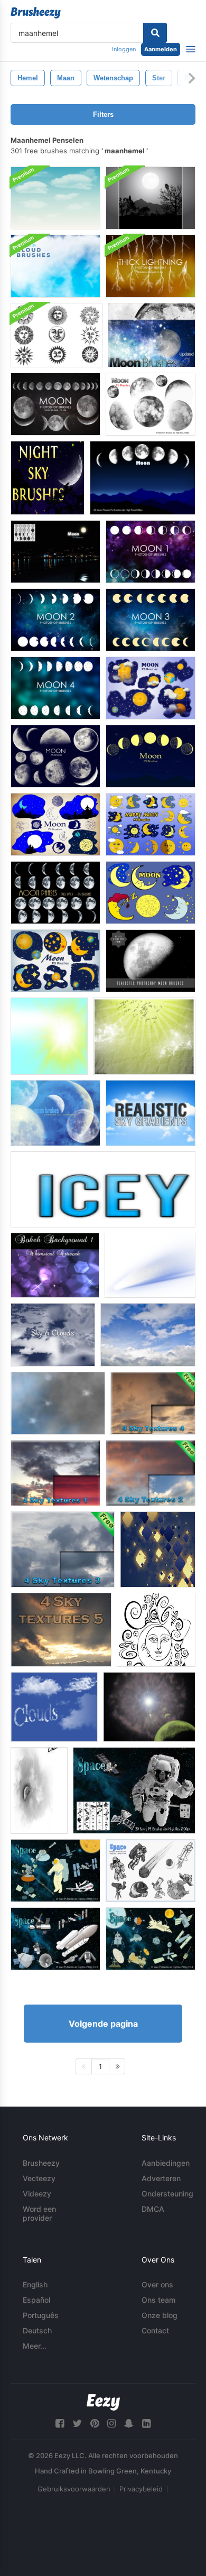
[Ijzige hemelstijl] (103, 1189)
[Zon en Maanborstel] (156, 1630)
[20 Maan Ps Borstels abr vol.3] (151, 756)
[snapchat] (129, 2423)
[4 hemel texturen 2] (151, 1473)
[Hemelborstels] (49, 1036)
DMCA (153, 2209)
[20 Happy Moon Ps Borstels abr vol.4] (151, 893)
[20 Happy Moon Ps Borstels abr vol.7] (151, 824)
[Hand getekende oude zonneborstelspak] (57, 335)
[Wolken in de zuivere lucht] (54, 1707)
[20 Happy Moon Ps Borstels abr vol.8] (55, 961)
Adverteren (161, 2178)
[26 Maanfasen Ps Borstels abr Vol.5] (55, 893)
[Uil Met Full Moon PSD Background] (151, 198)
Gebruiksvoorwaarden (74, 2489)
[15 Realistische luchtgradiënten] (151, 1113)
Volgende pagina (103, 2024)
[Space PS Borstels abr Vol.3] (55, 1871)
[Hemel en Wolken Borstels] (53, 1335)
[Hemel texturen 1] (55, 1473)
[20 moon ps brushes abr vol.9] (151, 688)
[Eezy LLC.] (103, 2402)
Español (36, 2300)
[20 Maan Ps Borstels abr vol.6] (55, 756)
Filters (103, 114)
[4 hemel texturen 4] (153, 1403)
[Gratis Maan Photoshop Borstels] (55, 404)
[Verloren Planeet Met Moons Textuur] (149, 1707)
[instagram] (111, 2423)
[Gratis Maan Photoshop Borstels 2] (55, 620)
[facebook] (60, 2423)
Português (41, 2315)
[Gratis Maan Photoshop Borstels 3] (151, 620)
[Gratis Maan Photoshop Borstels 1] (151, 552)
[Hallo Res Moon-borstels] (151, 961)
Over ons (157, 2284)
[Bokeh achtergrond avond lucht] (55, 1265)
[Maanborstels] (55, 1113)
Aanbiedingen (166, 2163)
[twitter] (77, 2423)
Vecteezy (39, 2178)
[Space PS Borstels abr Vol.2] (55, 1939)
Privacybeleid (141, 2489)
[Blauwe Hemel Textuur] (148, 1335)
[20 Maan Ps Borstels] (151, 404)
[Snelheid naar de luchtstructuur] (150, 1265)
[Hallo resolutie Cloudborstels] (55, 266)
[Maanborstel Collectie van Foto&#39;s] (39, 1790)
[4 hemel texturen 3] (63, 1549)
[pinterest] (95, 2423)
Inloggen (124, 49)
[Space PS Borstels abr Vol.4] (151, 1939)
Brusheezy (41, 2163)
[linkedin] (146, 2423)
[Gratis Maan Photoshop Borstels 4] (55, 688)
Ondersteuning (167, 2194)
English (35, 2284)
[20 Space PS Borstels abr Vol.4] (151, 1871)
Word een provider (39, 2213)
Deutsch (37, 2330)
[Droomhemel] (144, 1036)
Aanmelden (161, 49)
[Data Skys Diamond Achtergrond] (158, 1549)
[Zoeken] (155, 33)
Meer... (35, 2346)
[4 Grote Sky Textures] (61, 1630)
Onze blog (160, 2315)
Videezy (37, 2194)
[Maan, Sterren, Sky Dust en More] (152, 335)
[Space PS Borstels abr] (134, 1790)
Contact (155, 2330)
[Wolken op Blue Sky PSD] (55, 198)
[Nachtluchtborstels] (48, 478)
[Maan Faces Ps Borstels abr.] (55, 552)
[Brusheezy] (36, 13)
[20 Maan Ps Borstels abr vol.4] (55, 824)
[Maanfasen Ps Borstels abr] (143, 478)
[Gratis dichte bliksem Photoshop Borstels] (151, 266)
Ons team (158, 2300)
